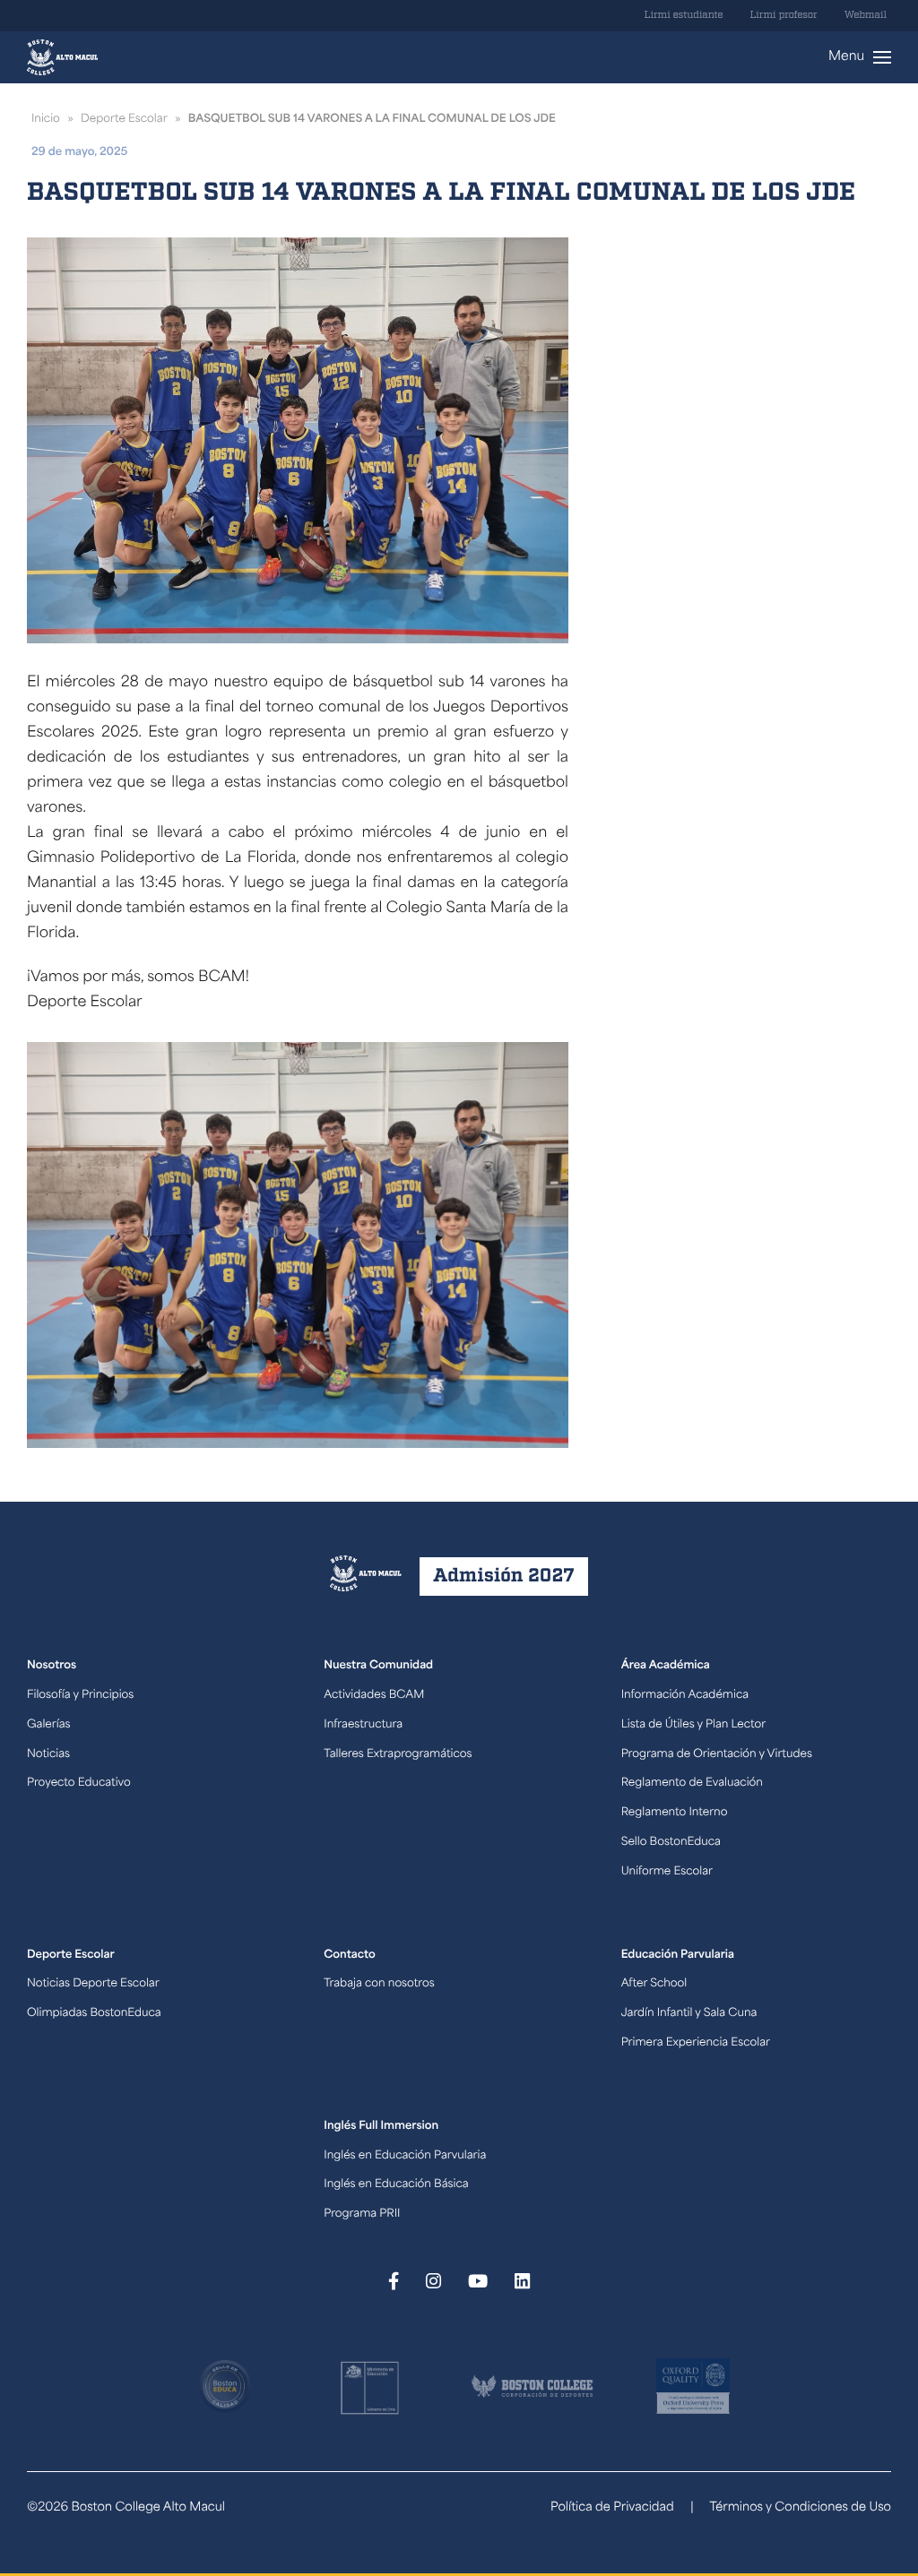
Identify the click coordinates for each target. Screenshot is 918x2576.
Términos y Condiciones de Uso (800, 2508)
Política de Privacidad (612, 2508)
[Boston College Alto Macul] (62, 57)
